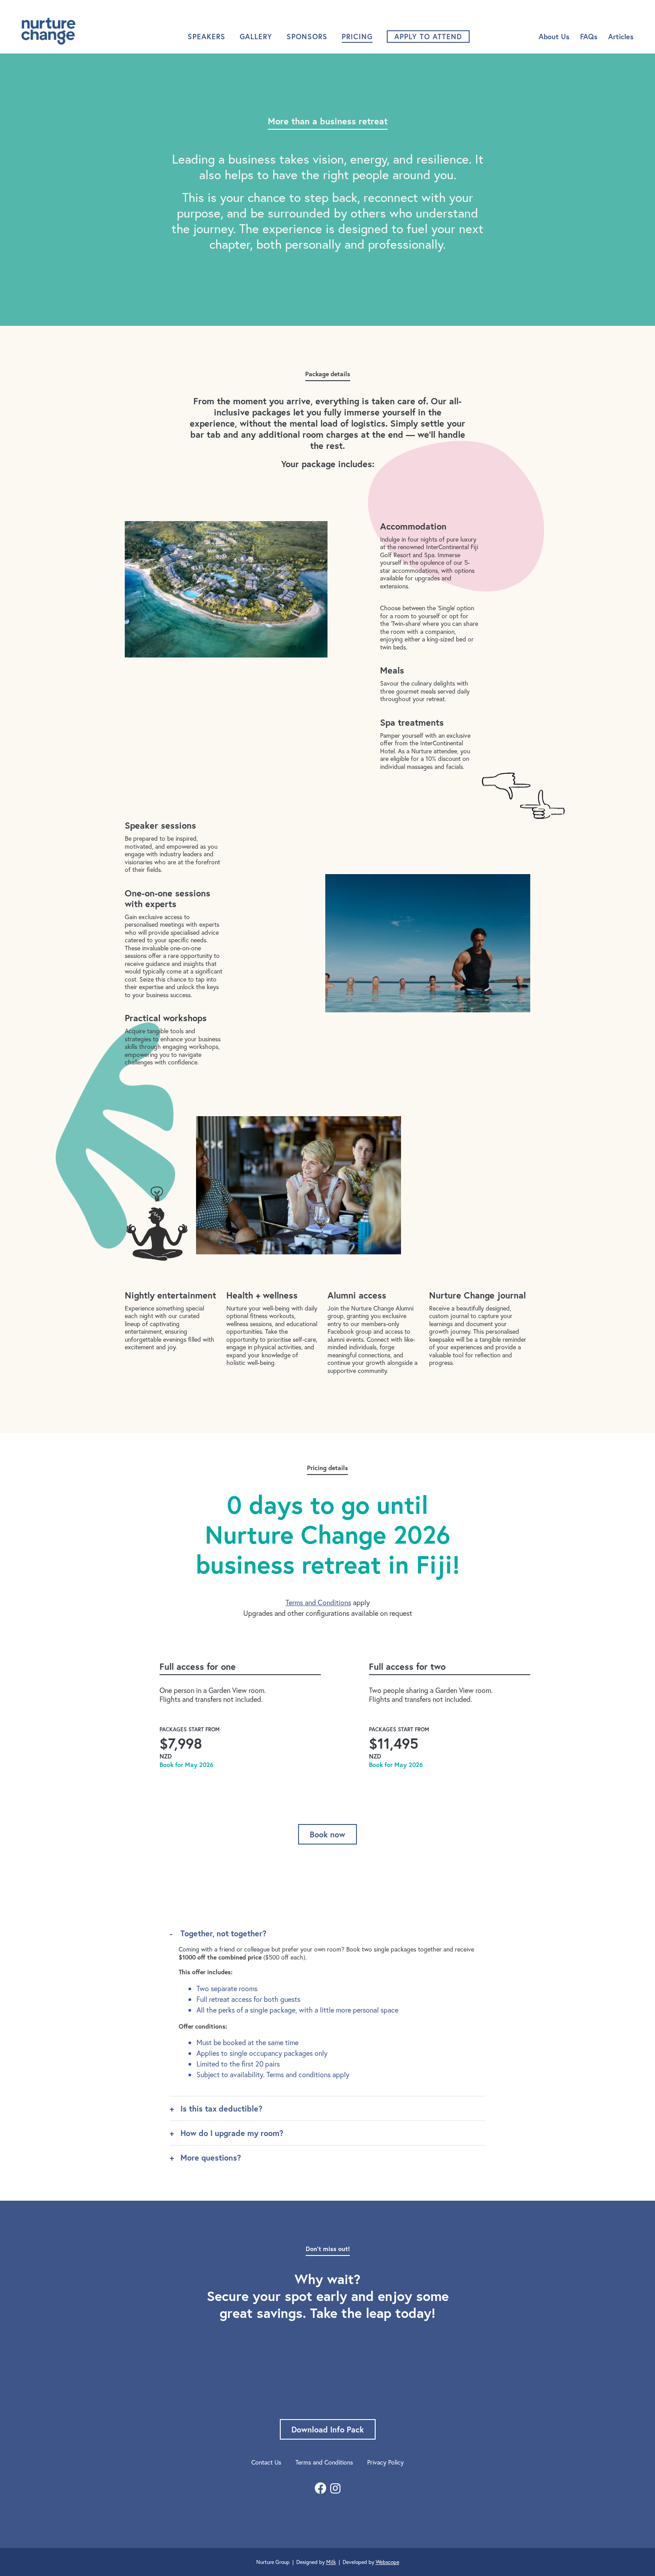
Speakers (207, 36)
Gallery (256, 36)
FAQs (589, 36)
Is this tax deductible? (221, 2108)
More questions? (211, 2157)
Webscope (387, 2562)
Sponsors (307, 36)
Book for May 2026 (186, 1765)
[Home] (68, 31)
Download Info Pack (328, 2429)
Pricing (357, 36)
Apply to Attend (428, 36)
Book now (327, 1834)
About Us (554, 36)
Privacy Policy (385, 2462)
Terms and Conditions (318, 1602)
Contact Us (266, 2462)
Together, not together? (223, 1933)
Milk (331, 2562)
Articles (621, 36)
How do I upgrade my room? (232, 2133)
